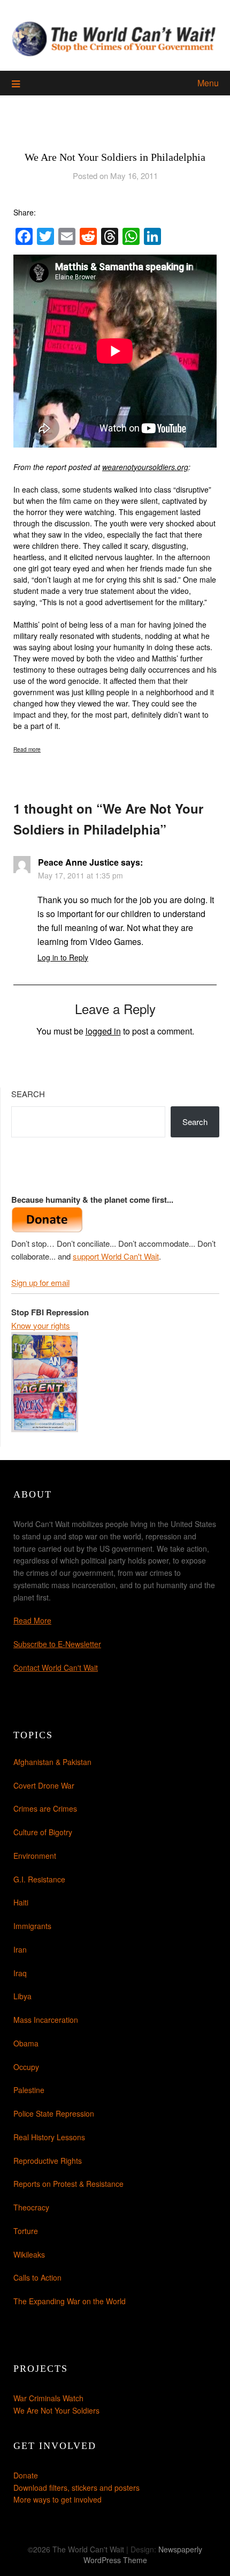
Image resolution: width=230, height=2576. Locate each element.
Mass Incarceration (46, 2020)
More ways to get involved (57, 2499)
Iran (20, 1949)
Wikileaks (29, 2254)
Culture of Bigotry (43, 1832)
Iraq (20, 1973)
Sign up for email (40, 1282)
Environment (35, 1856)
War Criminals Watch (48, 2398)
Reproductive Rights (48, 2161)
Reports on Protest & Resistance (68, 2184)
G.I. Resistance (39, 1879)
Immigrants (32, 1926)
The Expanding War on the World (70, 2301)
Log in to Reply (63, 957)
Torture (26, 2231)
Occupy (26, 2067)
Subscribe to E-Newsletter (57, 1644)
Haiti (21, 1902)
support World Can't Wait (116, 1256)
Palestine (29, 2090)
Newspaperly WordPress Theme (143, 2555)
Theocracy (31, 2207)
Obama (26, 2043)
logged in (103, 1031)
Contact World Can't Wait (56, 1667)
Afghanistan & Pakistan (52, 1762)
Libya (22, 1996)
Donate (26, 2475)
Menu (208, 83)
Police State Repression (54, 2113)
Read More (32, 1620)
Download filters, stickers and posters (76, 2488)
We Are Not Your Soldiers (56, 2410)
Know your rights (41, 1325)
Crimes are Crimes (45, 1808)
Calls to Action (37, 2277)
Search (28, 1094)
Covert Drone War (44, 1785)
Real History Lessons (49, 2137)
